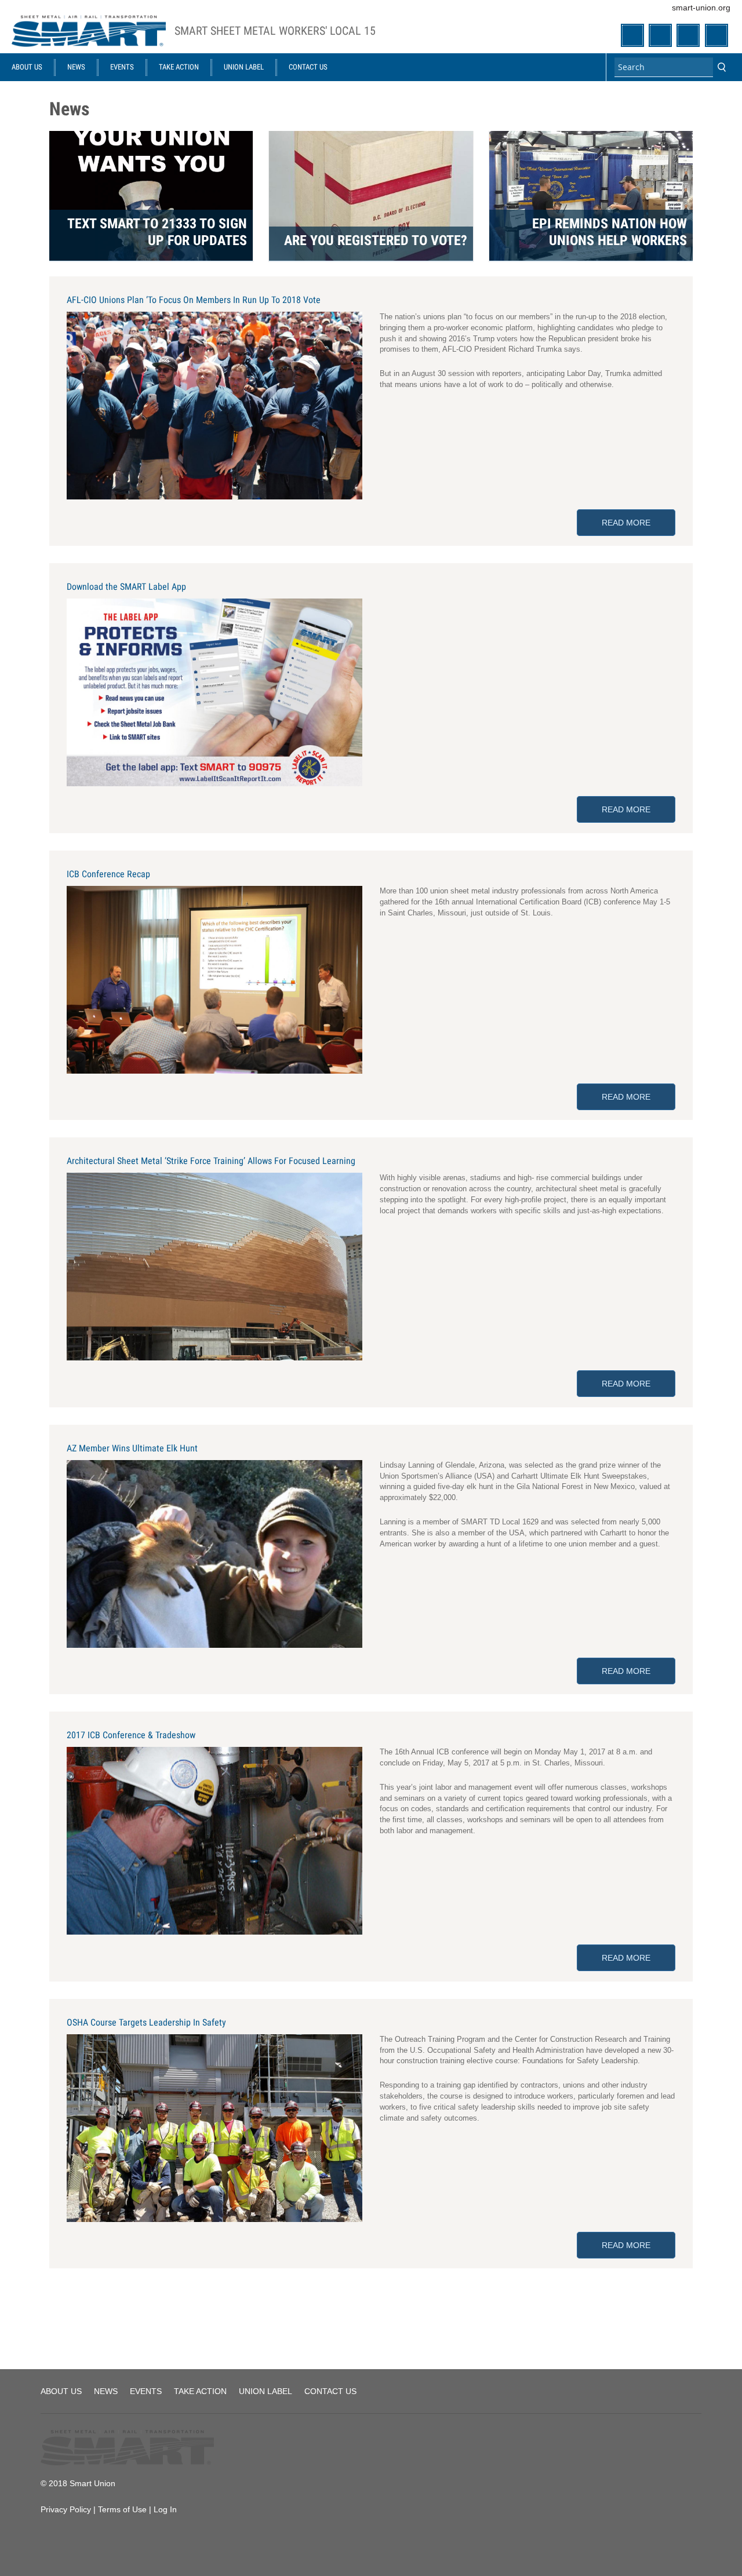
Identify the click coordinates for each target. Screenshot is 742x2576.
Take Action (179, 67)
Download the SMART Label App (126, 587)
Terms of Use (122, 2509)
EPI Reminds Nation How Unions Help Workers (610, 232)
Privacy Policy (66, 2509)
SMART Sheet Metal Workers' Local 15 (275, 31)
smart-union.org (701, 8)
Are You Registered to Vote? (376, 240)
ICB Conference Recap (108, 874)
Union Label (244, 67)
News (76, 67)
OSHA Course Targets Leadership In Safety (146, 2022)
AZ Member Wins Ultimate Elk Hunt (132, 1448)
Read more (639, 523)
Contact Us (308, 67)
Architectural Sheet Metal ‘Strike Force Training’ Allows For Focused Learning (211, 1161)
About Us (27, 67)
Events (122, 67)
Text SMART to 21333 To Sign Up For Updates (157, 232)
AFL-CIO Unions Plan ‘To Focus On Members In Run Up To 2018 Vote (194, 300)
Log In (165, 2509)
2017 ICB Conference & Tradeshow (131, 1735)
